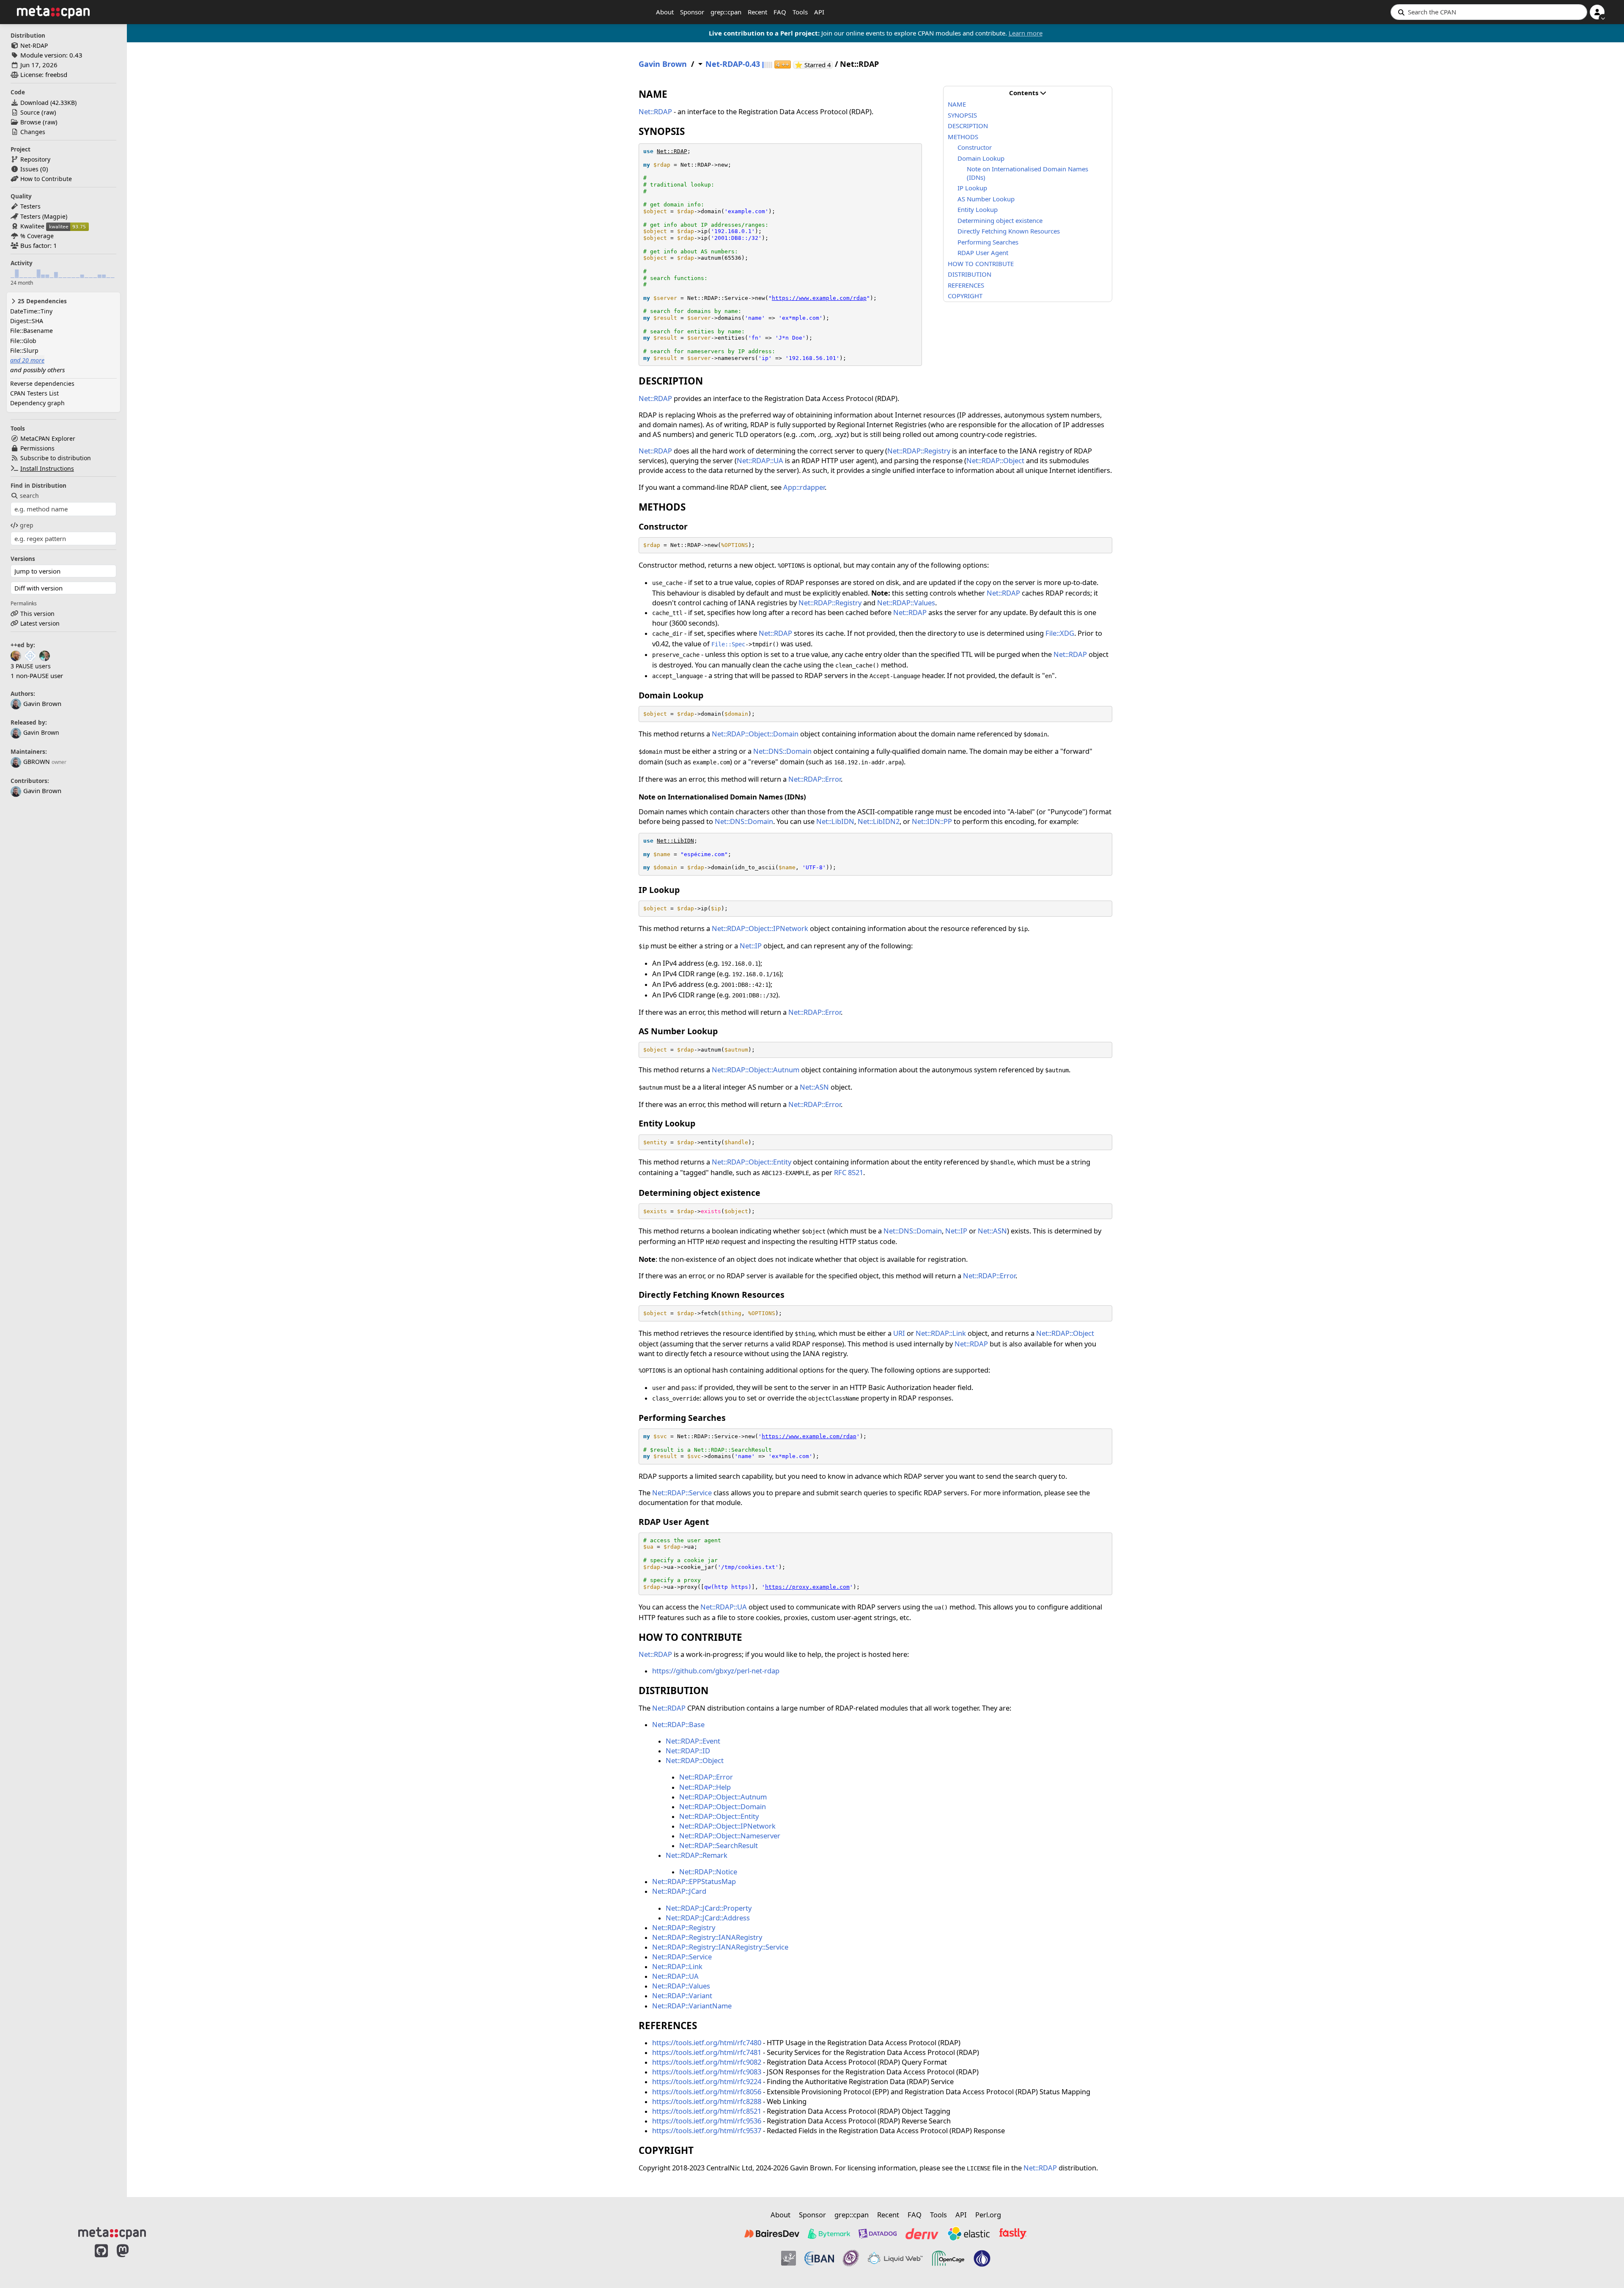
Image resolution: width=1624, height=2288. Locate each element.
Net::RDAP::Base (678, 1724)
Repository (35, 159)
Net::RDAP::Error (815, 779)
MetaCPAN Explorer (48, 438)
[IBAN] (819, 2258)
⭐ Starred (814, 65)
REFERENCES (966, 285)
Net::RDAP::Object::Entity (752, 1162)
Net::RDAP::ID (688, 1751)
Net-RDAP (34, 45)
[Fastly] (1013, 2233)
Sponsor (692, 12)
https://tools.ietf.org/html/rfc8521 (707, 2111)
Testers (30, 206)
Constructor (975, 147)
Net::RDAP (655, 111)
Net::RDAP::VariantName (692, 2006)
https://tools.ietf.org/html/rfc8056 (707, 2092)
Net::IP (751, 946)
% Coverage (37, 236)
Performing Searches (988, 242)
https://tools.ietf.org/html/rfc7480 (707, 2042)
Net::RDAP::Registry (919, 451)
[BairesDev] (772, 2233)
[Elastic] (968, 2233)
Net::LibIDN (835, 821)
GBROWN (37, 762)
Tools (800, 12)
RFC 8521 (849, 1172)
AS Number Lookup (986, 199)
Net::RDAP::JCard (679, 1891)
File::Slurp (24, 350)
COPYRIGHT (965, 296)
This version (37, 614)
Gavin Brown (41, 732)
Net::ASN (814, 1087)
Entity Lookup (978, 209)
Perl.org (988, 2215)
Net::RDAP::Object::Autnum (756, 1070)
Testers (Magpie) (44, 216)
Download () (48, 103)
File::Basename (32, 331)
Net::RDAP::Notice (708, 1872)
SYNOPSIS (962, 115)
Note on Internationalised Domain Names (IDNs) (1027, 173)
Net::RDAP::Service (682, 1493)
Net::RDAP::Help (705, 1787)
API (819, 12)
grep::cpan (726, 12)
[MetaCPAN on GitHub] (101, 2260)
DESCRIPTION (968, 126)
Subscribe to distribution (56, 458)
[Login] (1597, 12)
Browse (31, 122)
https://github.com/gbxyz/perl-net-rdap (716, 1671)
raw (49, 112)
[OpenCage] (948, 2258)
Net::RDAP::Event (693, 1741)
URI (899, 1333)
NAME (957, 104)
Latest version (40, 623)
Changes (33, 132)
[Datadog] (878, 2233)
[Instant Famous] (851, 2258)
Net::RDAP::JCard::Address (708, 1918)
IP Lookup (972, 188)
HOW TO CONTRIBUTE (981, 264)
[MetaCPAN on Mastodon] (131, 2260)
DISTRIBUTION (970, 274)
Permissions (37, 448)
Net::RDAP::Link (941, 1333)
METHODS (963, 137)
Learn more (1026, 33)
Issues (29, 169)
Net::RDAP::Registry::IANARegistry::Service (720, 1947)
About (665, 12)
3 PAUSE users (31, 666)
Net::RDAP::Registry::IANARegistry (707, 1937)
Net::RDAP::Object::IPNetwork (760, 928)
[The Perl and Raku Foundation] (982, 2258)
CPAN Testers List (34, 393)
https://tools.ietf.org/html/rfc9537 (707, 2130)
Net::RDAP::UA (760, 460)
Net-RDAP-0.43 (733, 64)
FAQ (780, 12)
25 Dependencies (41, 301)
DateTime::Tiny (31, 311)
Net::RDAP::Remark (697, 1855)
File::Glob (23, 341)
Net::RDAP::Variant (682, 1995)
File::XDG (1060, 633)
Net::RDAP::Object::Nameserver (730, 1836)
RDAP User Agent (983, 253)
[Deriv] (922, 2233)
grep (27, 525)
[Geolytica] (789, 2258)
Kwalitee (32, 226)
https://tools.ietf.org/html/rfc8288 (707, 2101)
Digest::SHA (27, 321)
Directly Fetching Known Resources (1009, 231)
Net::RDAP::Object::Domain (755, 734)
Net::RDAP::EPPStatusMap (694, 1881)
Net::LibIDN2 (879, 821)
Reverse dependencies (42, 383)
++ (783, 65)
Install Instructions (47, 468)
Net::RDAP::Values (906, 603)
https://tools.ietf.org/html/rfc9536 (707, 2121)
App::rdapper (804, 487)
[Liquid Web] (895, 2258)
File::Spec (728, 644)
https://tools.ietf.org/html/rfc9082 (707, 2062)
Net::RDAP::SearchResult (719, 1845)
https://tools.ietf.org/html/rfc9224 (707, 2081)
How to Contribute (46, 179)
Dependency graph (37, 403)
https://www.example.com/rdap (819, 298)
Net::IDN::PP (932, 821)
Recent (757, 12)
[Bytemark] (829, 2233)
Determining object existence (1000, 220)
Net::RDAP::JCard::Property (709, 1908)
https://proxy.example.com (807, 1587)
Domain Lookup (981, 158)
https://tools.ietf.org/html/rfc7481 (707, 2052)
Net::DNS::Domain (782, 751)
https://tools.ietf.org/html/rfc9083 (707, 2072)
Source (30, 112)
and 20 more (27, 360)
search (29, 496)
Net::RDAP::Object (995, 460)
